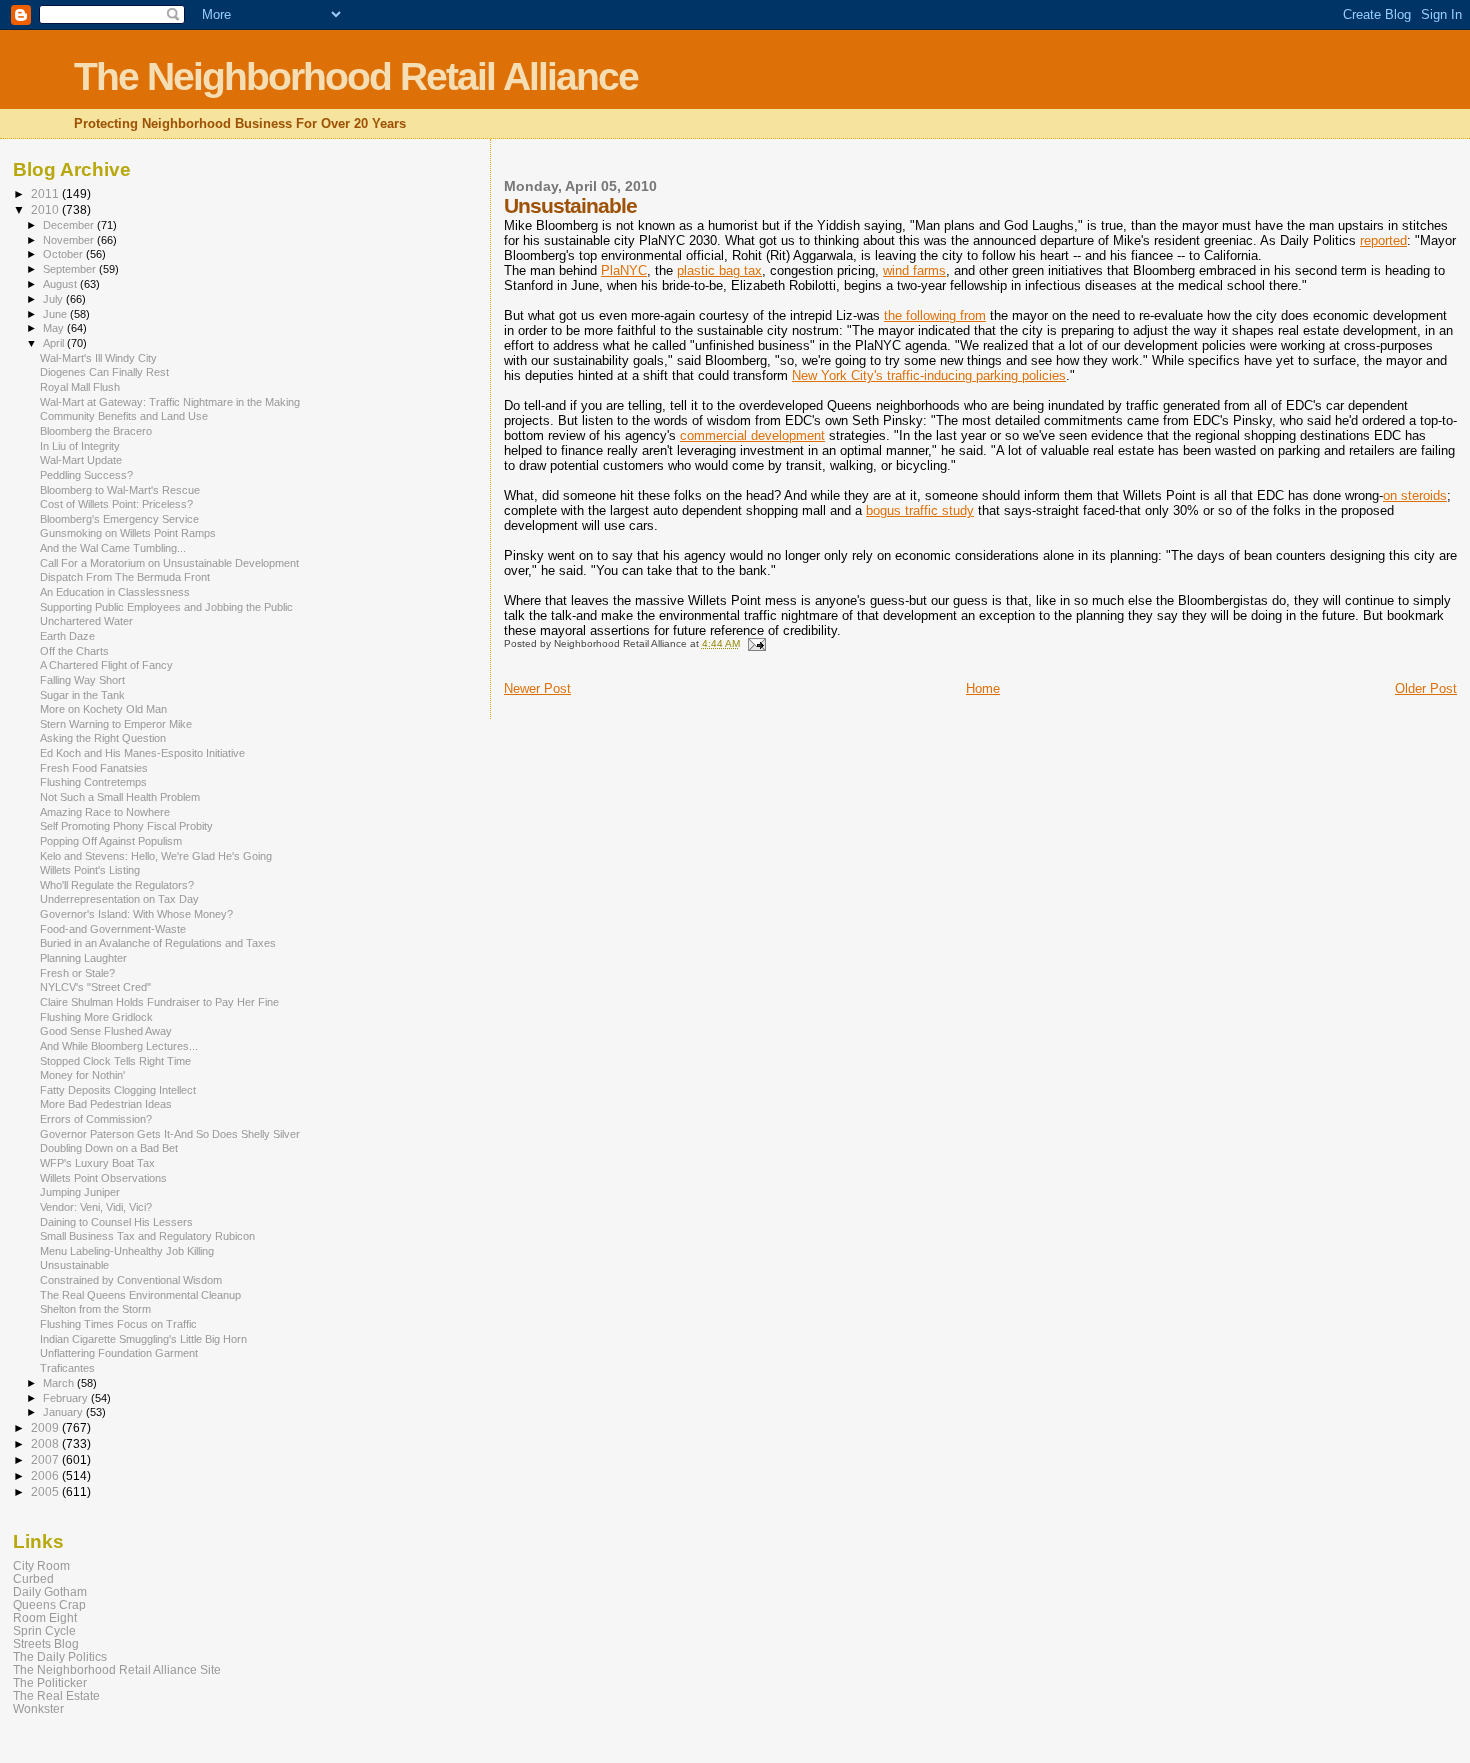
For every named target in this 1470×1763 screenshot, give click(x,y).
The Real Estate (56, 1695)
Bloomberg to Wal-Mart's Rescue (120, 490)
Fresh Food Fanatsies (94, 768)
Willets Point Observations (103, 1178)
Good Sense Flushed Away (106, 1031)
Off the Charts (74, 651)
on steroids (1415, 495)
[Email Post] (756, 643)
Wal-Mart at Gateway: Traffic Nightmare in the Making (170, 402)
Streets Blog (46, 1643)
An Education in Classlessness (115, 592)
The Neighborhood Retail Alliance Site (117, 1669)
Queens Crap (49, 1604)
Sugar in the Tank (82, 695)
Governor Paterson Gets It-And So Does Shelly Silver (170, 1134)
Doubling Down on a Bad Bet (109, 1148)
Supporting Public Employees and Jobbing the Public (166, 607)
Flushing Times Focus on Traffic (118, 1324)
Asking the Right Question (103, 738)
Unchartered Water (86, 621)
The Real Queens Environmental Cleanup (140, 1295)
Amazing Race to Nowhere (105, 812)
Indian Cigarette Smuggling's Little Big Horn (143, 1339)
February (67, 1398)
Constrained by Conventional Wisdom (131, 1280)
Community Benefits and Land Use (124, 416)
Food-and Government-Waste (113, 929)
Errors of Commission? (96, 1119)
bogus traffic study (920, 510)
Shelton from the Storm (95, 1309)
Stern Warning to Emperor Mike (116, 724)
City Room (41, 1565)
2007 (46, 1459)
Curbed (33, 1578)
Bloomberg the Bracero (96, 431)
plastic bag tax (719, 270)
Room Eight (45, 1617)
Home (983, 688)
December (70, 225)
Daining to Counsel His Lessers (116, 1222)
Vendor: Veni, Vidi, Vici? (96, 1207)
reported (1383, 240)
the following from (935, 315)
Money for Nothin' (82, 1075)
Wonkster (38, 1708)
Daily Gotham (50, 1591)
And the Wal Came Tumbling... (113, 548)
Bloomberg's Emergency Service (119, 519)
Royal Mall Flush (80, 387)
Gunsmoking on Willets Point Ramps (128, 533)
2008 (46, 1443)
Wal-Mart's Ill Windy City (98, 358)
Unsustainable (74, 1265)
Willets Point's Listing (90, 870)
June (56, 314)
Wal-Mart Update (81, 460)
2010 (46, 209)
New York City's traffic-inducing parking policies (929, 375)
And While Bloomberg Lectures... (119, 1046)
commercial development (752, 435)
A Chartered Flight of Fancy (106, 665)
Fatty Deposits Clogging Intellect (118, 1090)
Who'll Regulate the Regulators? (117, 885)
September (71, 269)
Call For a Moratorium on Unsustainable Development (169, 563)
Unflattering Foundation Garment (119, 1353)
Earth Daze (67, 636)
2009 (46, 1427)
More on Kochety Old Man (103, 709)
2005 (46, 1491)
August (61, 284)
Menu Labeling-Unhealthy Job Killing (127, 1251)
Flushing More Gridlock (96, 1017)
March (60, 1383)
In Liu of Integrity (80, 446)
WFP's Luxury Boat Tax (97, 1163)
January (64, 1412)
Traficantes (67, 1368)
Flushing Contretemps (93, 782)
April (55, 343)
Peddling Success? (86, 475)
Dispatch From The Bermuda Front (125, 577)
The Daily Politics (60, 1656)
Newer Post (537, 688)
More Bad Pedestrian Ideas (106, 1104)
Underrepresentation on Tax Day (119, 899)
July (54, 299)
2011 (46, 193)
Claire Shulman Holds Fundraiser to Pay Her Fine (159, 1002)
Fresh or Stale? (77, 973)
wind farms (914, 270)
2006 (46, 1475)
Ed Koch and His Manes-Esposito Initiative (142, 753)
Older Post (1426, 688)
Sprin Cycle (44, 1630)
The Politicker (50, 1682)
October (64, 254)
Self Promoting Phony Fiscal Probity (126, 826)
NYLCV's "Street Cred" (95, 987)
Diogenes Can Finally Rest (104, 372)
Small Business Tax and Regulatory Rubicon (147, 1236)
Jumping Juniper (80, 1192)
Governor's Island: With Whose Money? (136, 914)
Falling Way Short (82, 680)
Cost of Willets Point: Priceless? (116, 504)
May (55, 328)
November (70, 240)
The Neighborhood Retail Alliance (356, 76)
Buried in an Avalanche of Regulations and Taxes (158, 943)
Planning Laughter (83, 958)
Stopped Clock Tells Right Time (115, 1061)
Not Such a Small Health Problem (120, 797)
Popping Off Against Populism (111, 841)
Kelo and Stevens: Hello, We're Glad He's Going (156, 856)
